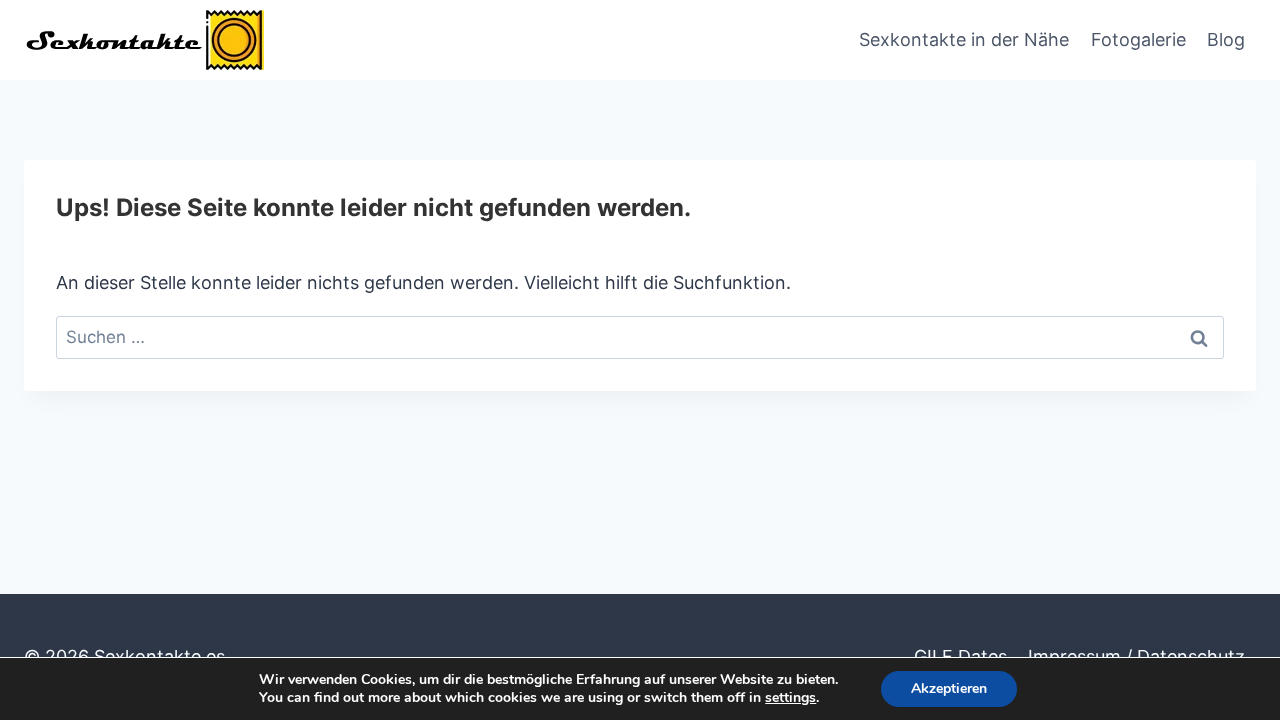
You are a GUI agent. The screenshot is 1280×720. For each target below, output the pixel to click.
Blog (1226, 39)
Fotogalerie (1138, 39)
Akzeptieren (949, 688)
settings (790, 698)
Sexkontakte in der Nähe (964, 39)
